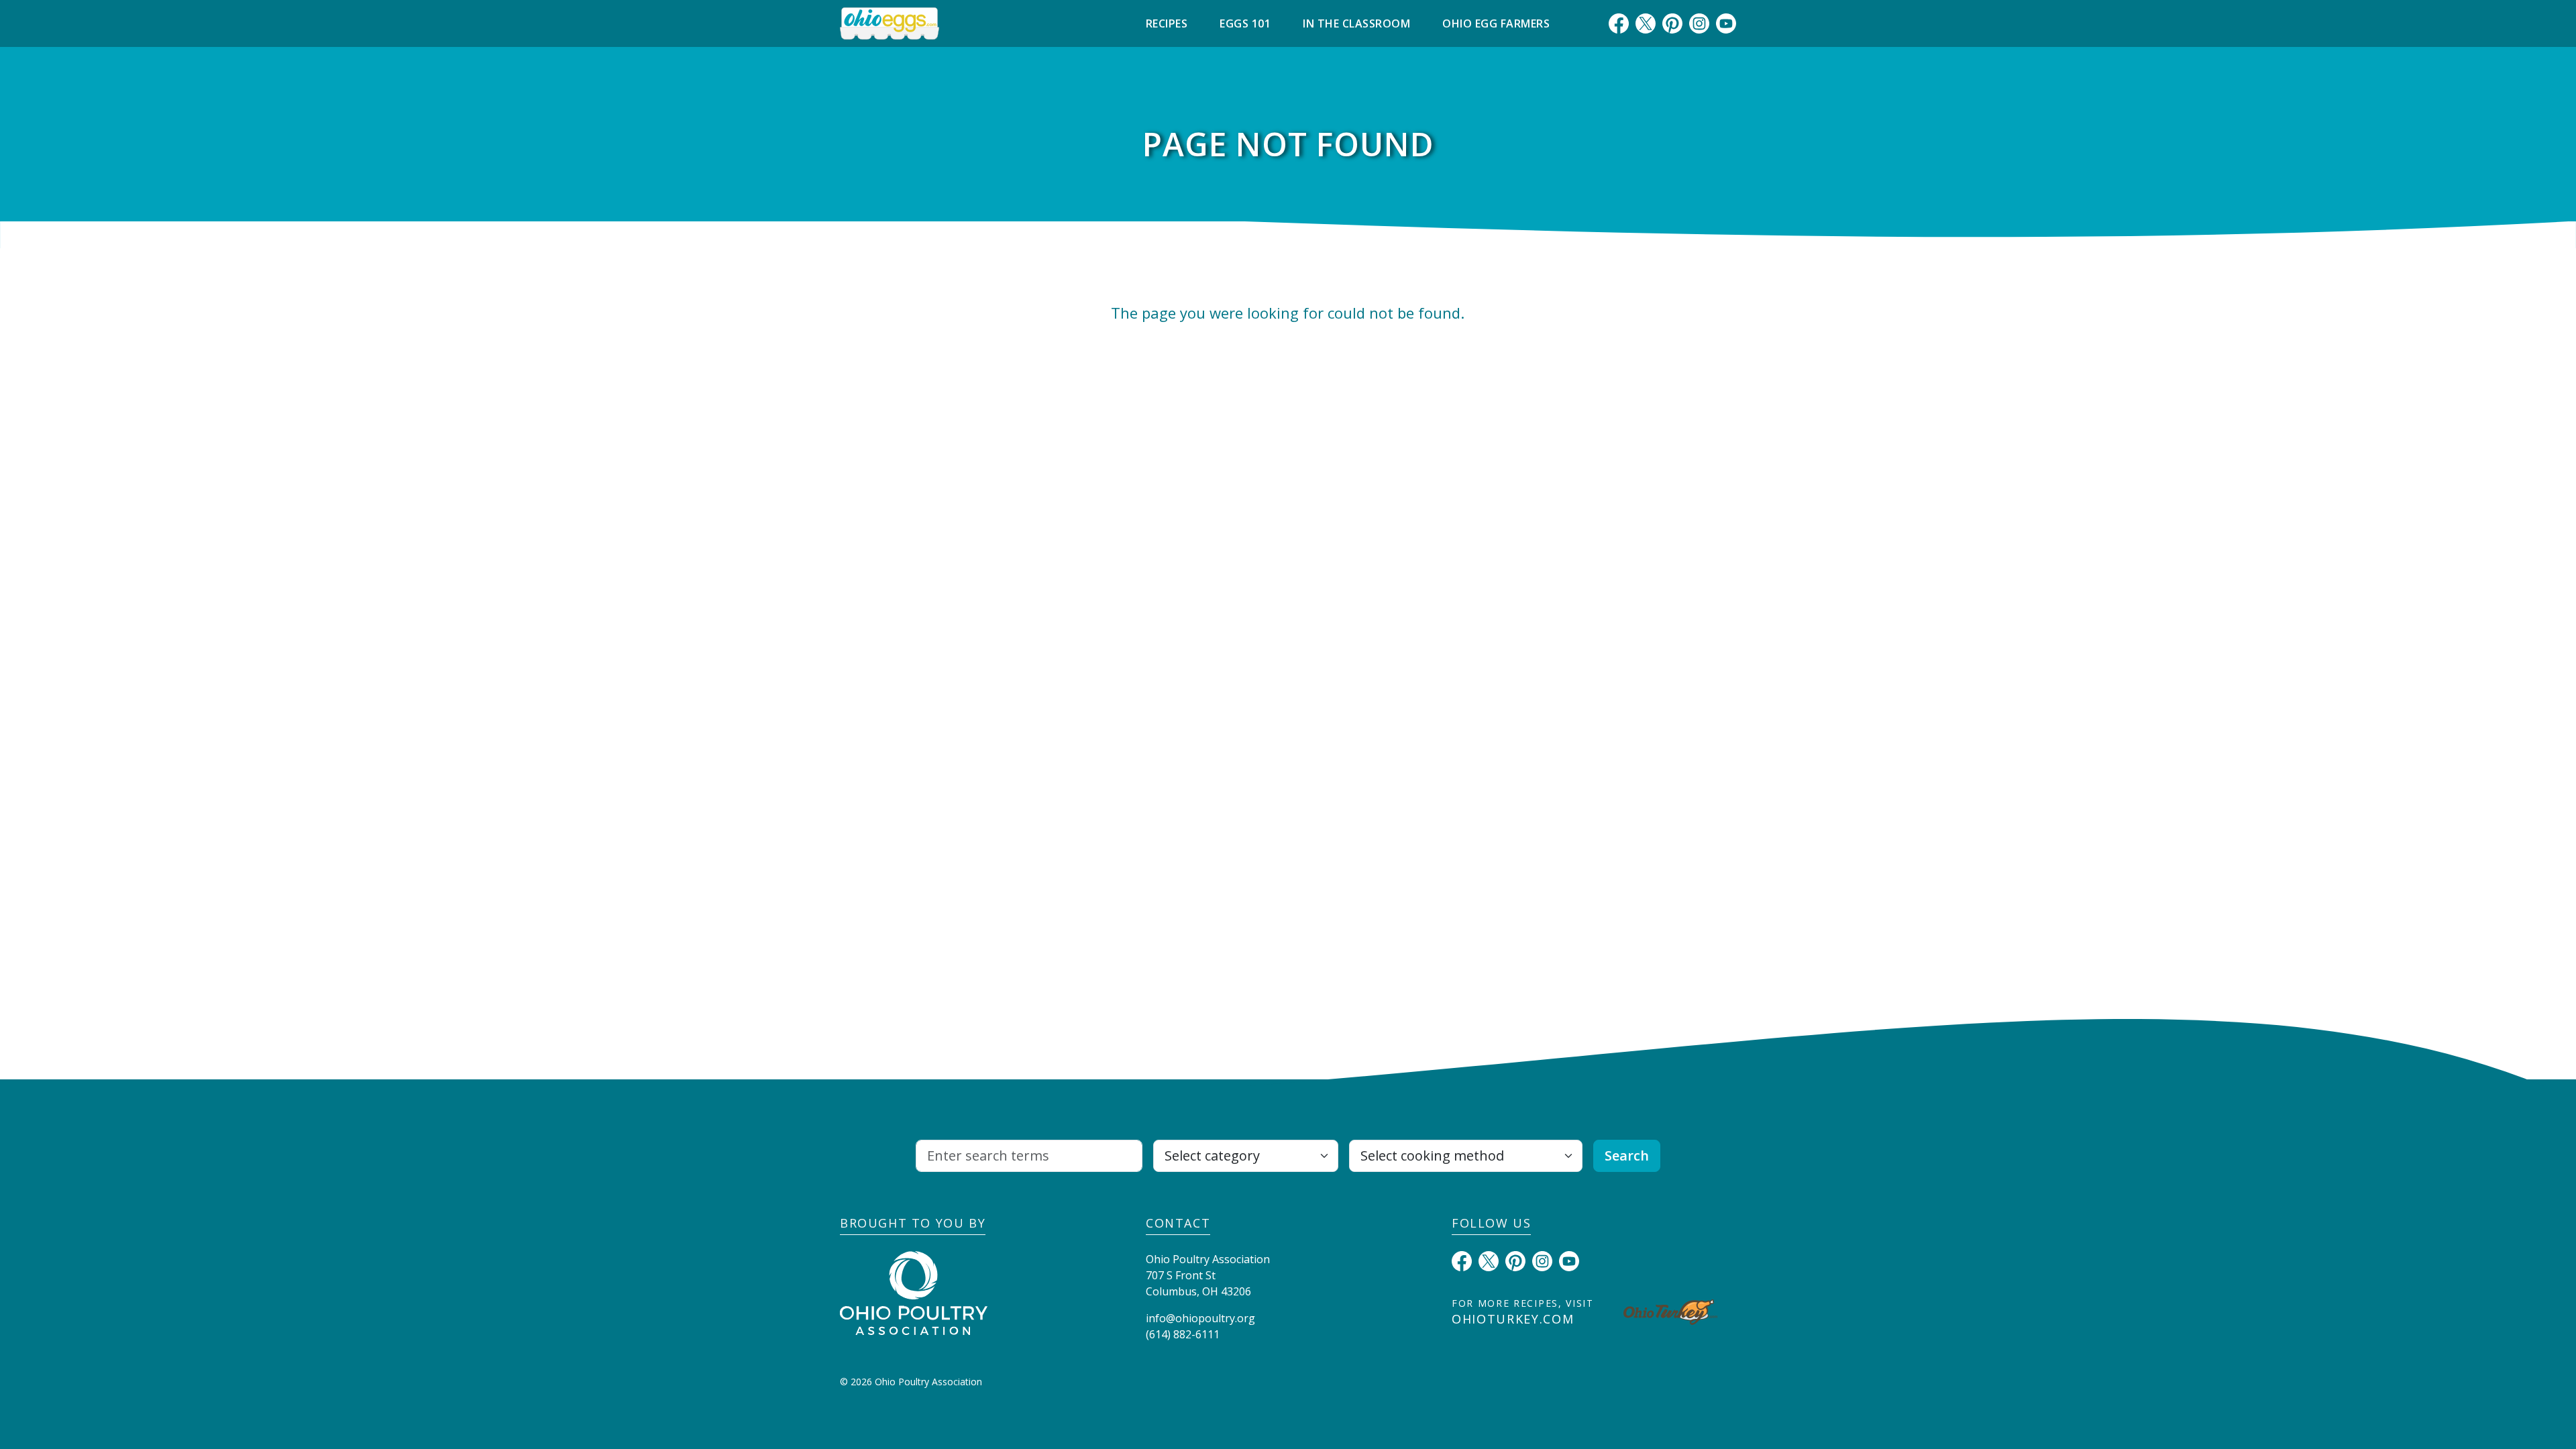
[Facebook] (1619, 23)
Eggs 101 (1245, 23)
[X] (1646, 23)
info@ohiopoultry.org (1200, 1318)
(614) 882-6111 (1183, 1334)
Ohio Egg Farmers (1496, 23)
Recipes (1167, 23)
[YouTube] (1726, 23)
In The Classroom (1356, 23)
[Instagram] (1699, 23)
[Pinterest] (1672, 23)
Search (1627, 1156)
